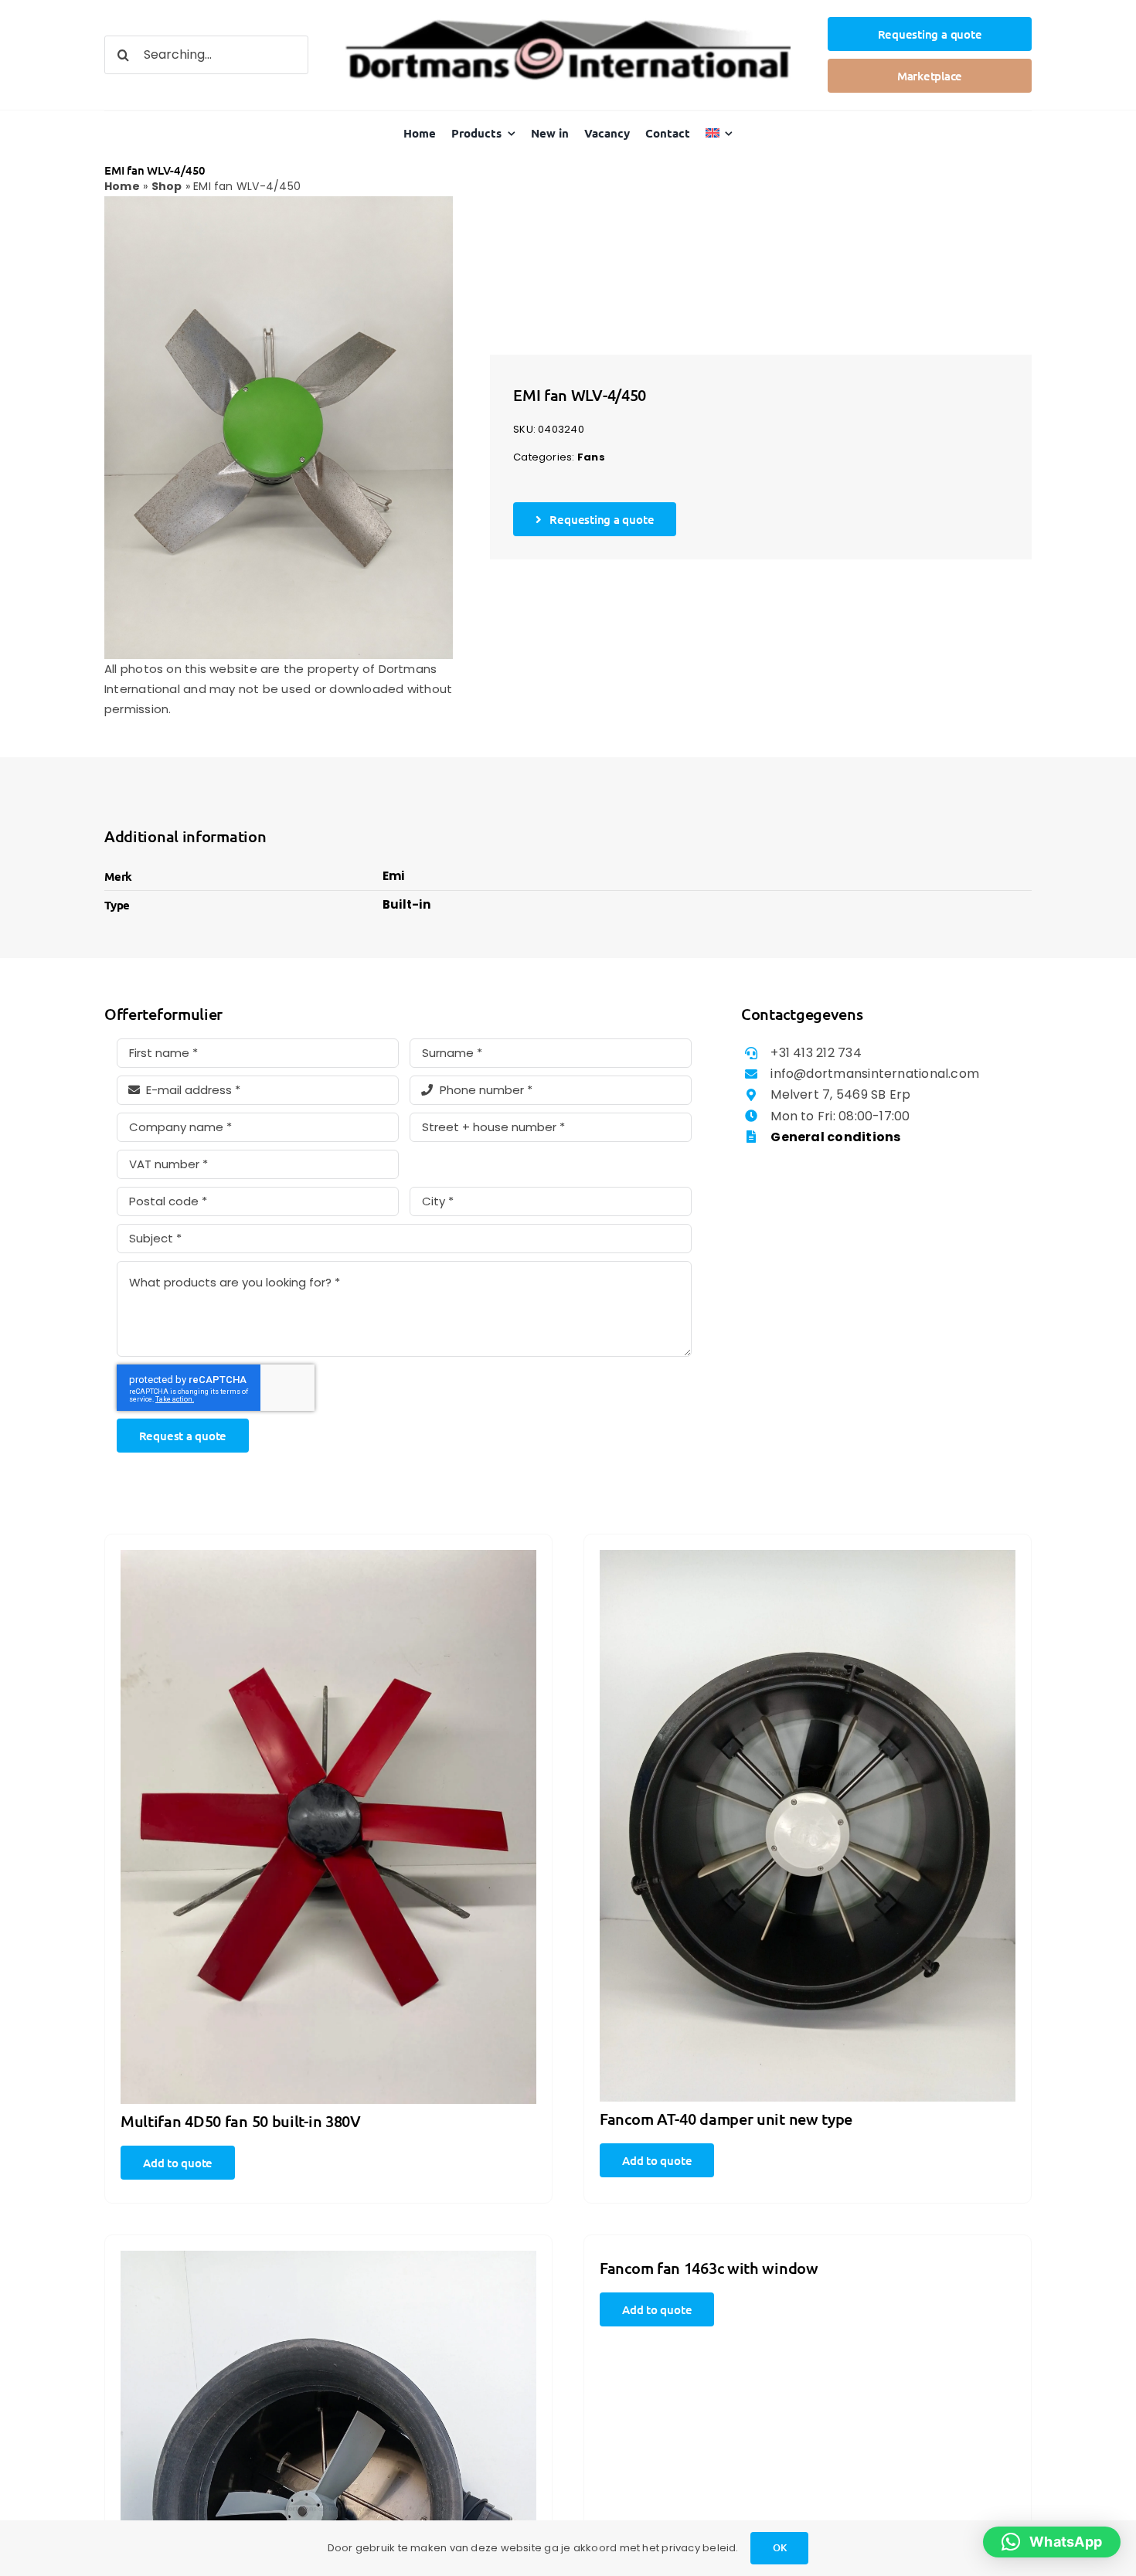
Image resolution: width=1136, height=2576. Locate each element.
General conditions (835, 1137)
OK (780, 2547)
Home (122, 186)
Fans (591, 457)
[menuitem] (719, 133)
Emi (394, 876)
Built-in (406, 904)
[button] (1052, 2542)
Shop (167, 186)
